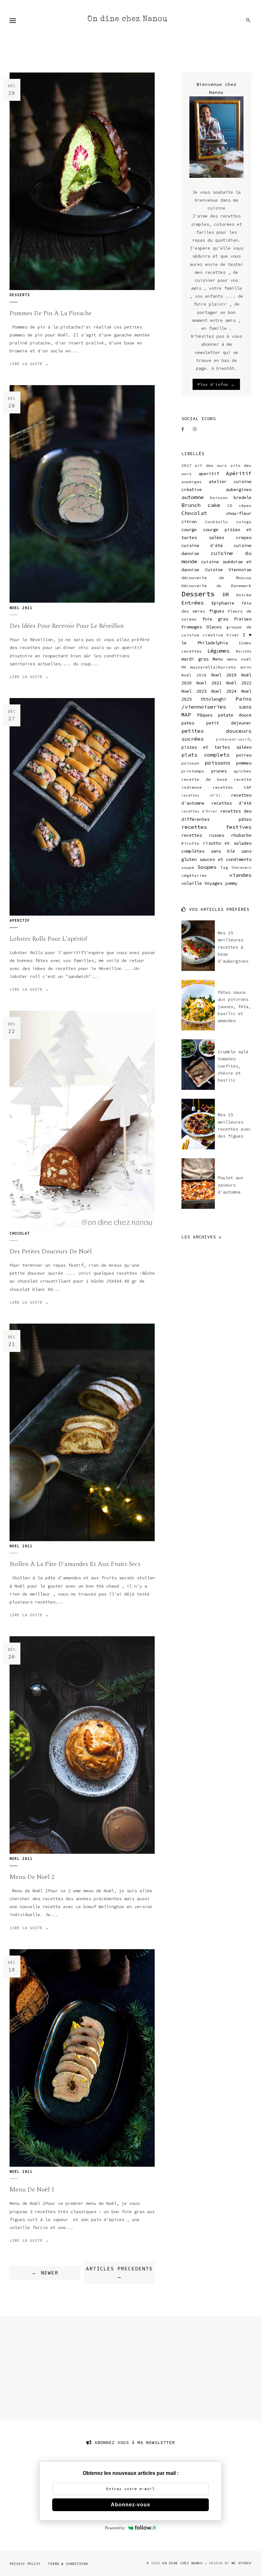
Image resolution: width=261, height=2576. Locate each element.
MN (184, 667)
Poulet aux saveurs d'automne (230, 1185)
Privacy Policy (25, 2564)
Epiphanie (223, 603)
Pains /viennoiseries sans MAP (216, 707)
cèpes (245, 506)
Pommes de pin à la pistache (51, 313)
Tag (224, 867)
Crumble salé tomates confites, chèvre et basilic (233, 1066)
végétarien (194, 875)
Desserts (20, 295)
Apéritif (239, 473)
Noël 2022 (239, 683)
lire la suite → (29, 364)
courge (189, 530)
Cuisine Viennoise (228, 570)
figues (216, 611)
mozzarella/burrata (213, 667)
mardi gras (195, 659)
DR (226, 594)
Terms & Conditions (68, 2564)
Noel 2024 (224, 691)
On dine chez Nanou (127, 19)
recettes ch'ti (201, 795)
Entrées (193, 603)
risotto (212, 843)
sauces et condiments (226, 859)
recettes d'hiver (200, 811)
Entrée (244, 595)
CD (230, 506)
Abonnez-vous (130, 2505)
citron (189, 522)
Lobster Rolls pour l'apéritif (48, 939)
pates (188, 723)
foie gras (215, 619)
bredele (243, 497)
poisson (190, 763)
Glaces (214, 627)
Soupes (207, 867)
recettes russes (203, 835)
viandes (240, 875)
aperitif (20, 920)
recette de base (204, 779)
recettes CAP (232, 787)
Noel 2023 (194, 691)
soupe (188, 867)
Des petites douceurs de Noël (51, 1251)
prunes (219, 771)
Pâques (205, 715)
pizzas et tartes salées (216, 747)
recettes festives (216, 827)
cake (214, 505)
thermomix (241, 868)
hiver (233, 635)
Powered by (115, 2528)
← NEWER (45, 2273)
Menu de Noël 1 (32, 2190)
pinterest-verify (234, 739)
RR (227, 843)
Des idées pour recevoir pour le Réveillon (67, 626)
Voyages (213, 883)
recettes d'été (231, 803)
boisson (219, 498)
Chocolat (20, 1233)
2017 (187, 465)
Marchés (244, 651)
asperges (192, 482)
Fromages (192, 627)
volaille (192, 883)
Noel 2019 (224, 675)
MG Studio (241, 2563)
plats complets (205, 755)
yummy (231, 883)
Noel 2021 (21, 608)
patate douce (235, 715)
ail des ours (211, 465)
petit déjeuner (229, 723)
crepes (244, 537)
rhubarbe (241, 835)
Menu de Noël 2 (32, 1877)
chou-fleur (239, 513)
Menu (218, 659)
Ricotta (190, 843)
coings (244, 522)
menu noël (239, 659)
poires (244, 755)
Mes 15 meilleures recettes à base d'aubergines (233, 947)
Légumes (218, 651)
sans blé (223, 851)
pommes (244, 763)
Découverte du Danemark (216, 586)
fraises (243, 619)
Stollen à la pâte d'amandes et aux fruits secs (75, 1564)
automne (193, 497)
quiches (243, 771)
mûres (246, 667)
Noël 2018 (194, 675)
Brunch (191, 505)
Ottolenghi (214, 699)
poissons (217, 763)
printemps (193, 771)
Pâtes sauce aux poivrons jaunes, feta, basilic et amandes (234, 1007)
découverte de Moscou (216, 578)
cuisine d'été (202, 545)
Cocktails (216, 522)
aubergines (239, 489)
